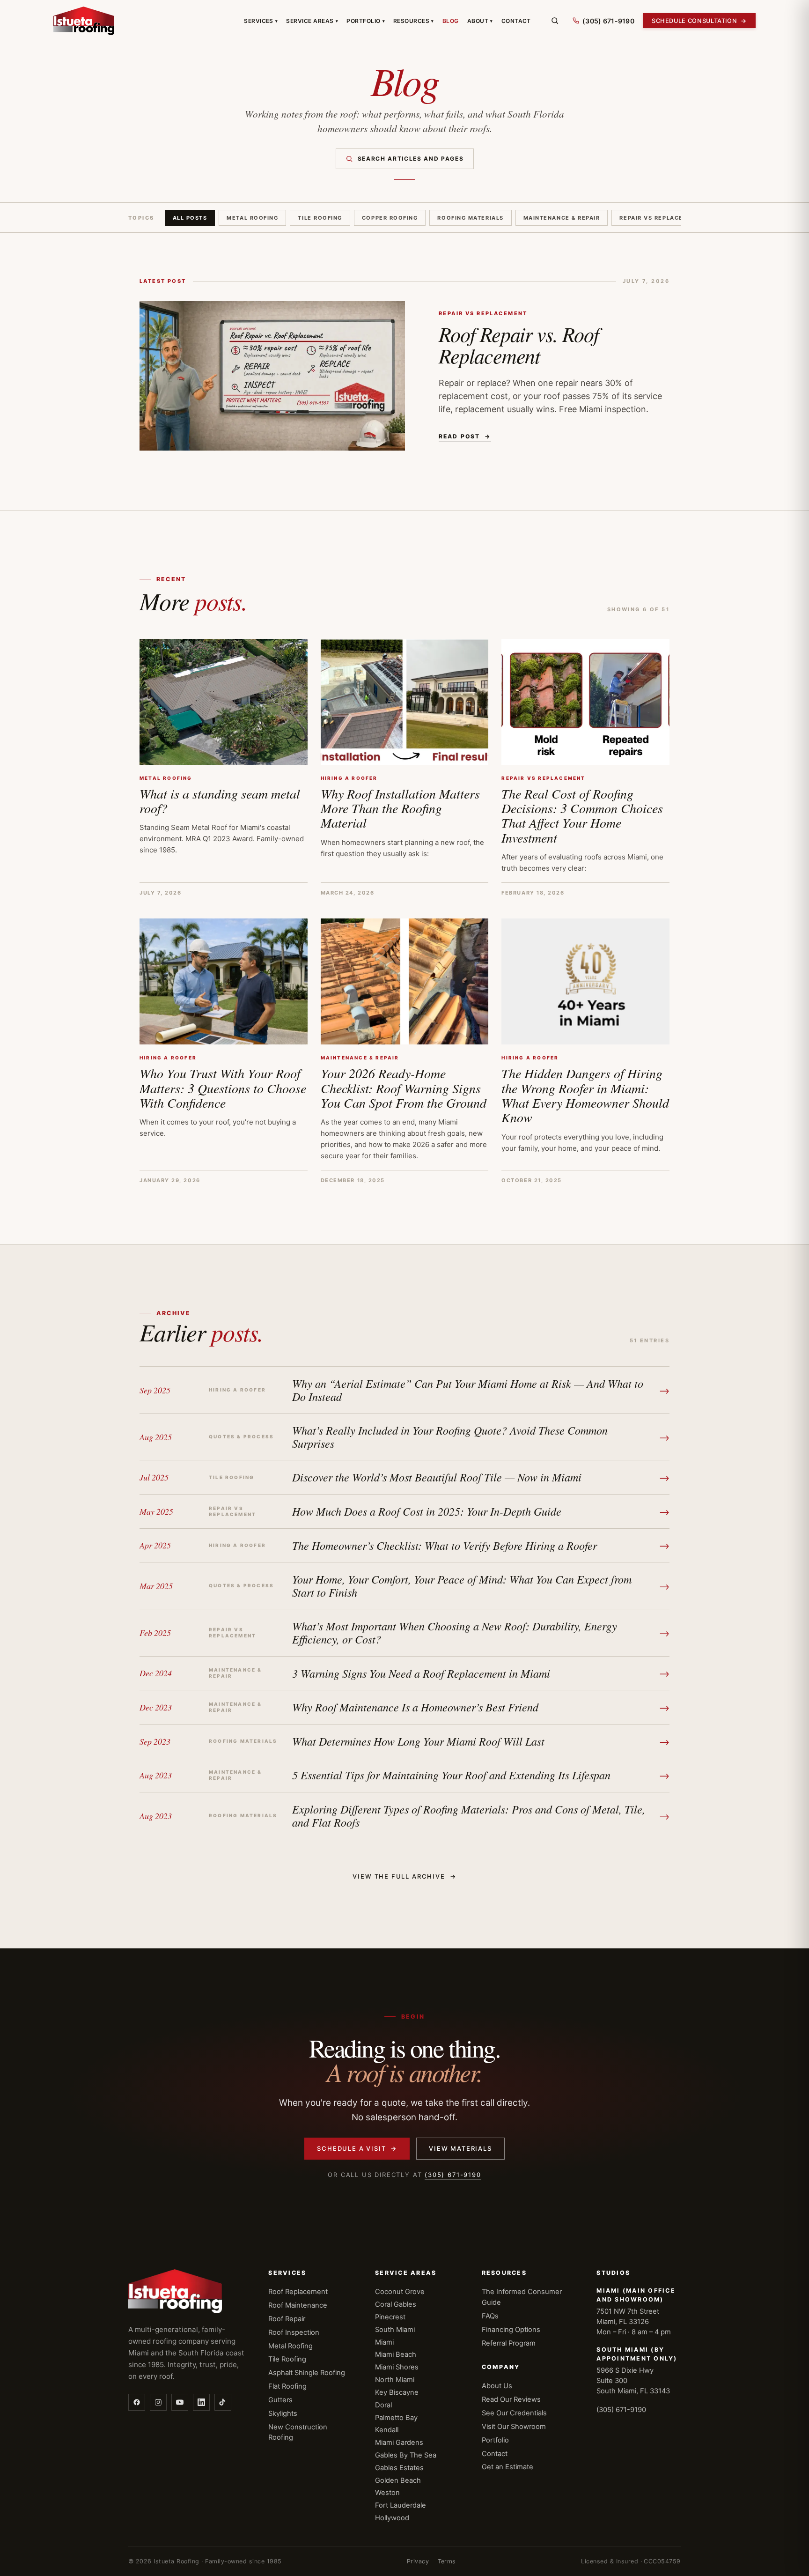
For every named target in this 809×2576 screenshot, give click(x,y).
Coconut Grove (400, 2292)
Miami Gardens (399, 2443)
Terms (447, 2561)
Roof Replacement (298, 2292)
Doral (383, 2405)
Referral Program (509, 2343)
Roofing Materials (470, 218)
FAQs (490, 2316)
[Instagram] (158, 2402)
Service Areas (312, 21)
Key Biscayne (397, 2392)
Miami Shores (397, 2367)
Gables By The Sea (406, 2455)
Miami (384, 2342)
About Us (497, 2386)
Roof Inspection (294, 2332)
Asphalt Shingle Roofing (307, 2373)
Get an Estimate (507, 2467)
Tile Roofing (320, 218)
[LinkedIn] (201, 2402)
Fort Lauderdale (401, 2505)
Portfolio (366, 21)
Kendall (387, 2430)
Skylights (283, 2413)
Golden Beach (398, 2480)
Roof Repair (287, 2319)
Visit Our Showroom (514, 2427)
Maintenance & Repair (562, 218)
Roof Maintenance (298, 2305)
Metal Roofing (252, 218)
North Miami (395, 2380)
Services (261, 21)
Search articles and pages (411, 159)
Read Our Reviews (511, 2399)
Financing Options (511, 2330)
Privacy (418, 2561)
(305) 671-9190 (453, 2175)
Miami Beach (396, 2354)
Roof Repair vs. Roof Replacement (519, 344)
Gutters (280, 2400)
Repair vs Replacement (660, 218)
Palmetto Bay (396, 2418)
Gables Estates (399, 2468)
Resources (414, 21)
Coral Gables (396, 2304)
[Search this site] (555, 21)
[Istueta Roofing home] (84, 21)
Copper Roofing (390, 218)
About (480, 21)
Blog (451, 21)
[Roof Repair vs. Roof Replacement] (272, 376)
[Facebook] (137, 2402)
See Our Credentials (514, 2413)
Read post (465, 436)
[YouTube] (180, 2402)
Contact (516, 21)
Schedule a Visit (357, 2148)
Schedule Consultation (699, 21)
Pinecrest (390, 2317)
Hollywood (392, 2518)
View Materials (460, 2148)
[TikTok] (223, 2402)
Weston (387, 2493)
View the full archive (404, 1876)
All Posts (190, 218)
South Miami (395, 2330)
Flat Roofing (287, 2386)
